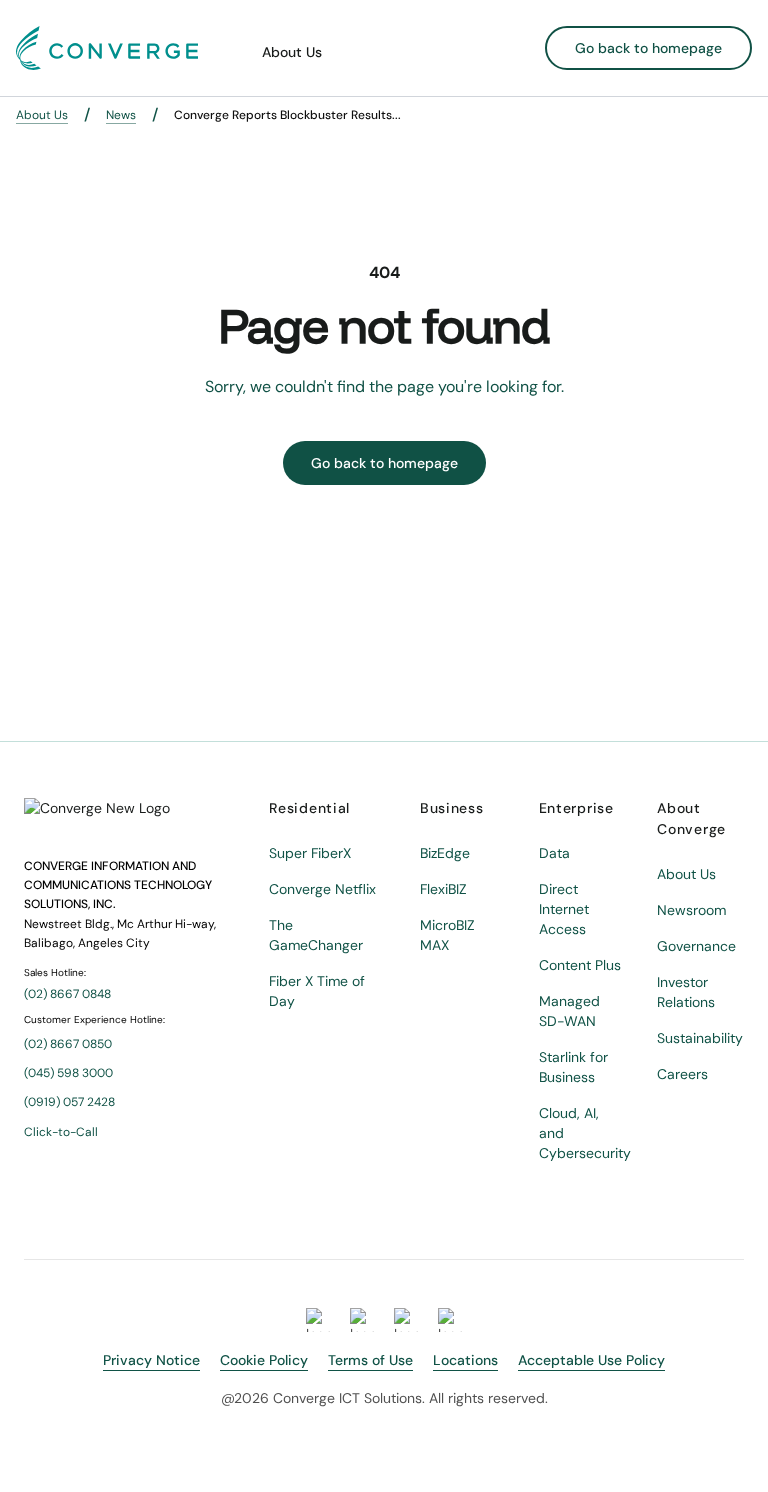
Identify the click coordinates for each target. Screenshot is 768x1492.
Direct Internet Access (564, 909)
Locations (465, 1360)
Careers (682, 1074)
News (121, 115)
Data (554, 853)
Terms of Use (370, 1360)
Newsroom (691, 910)
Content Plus (580, 965)
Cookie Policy (264, 1360)
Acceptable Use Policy (591, 1360)
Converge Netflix (322, 889)
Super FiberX (310, 853)
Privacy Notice (151, 1360)
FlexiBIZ (443, 889)
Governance (696, 946)
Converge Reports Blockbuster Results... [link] (287, 115)
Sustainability (700, 1038)
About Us (292, 52)
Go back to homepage (648, 48)
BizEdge (445, 853)
